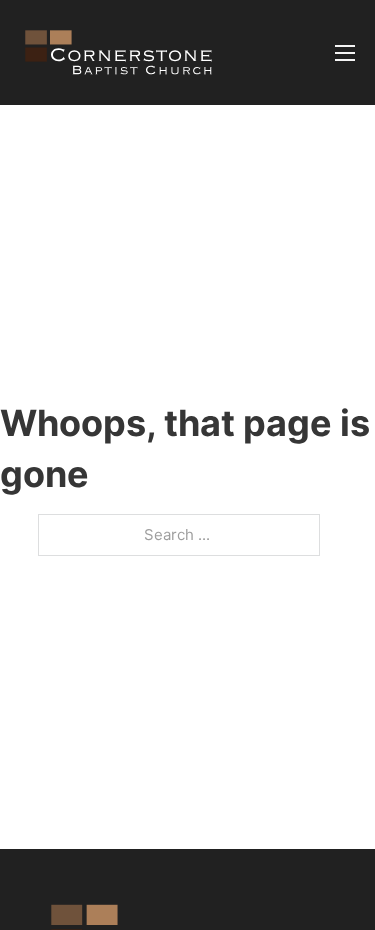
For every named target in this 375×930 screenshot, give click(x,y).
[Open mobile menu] (345, 53)
